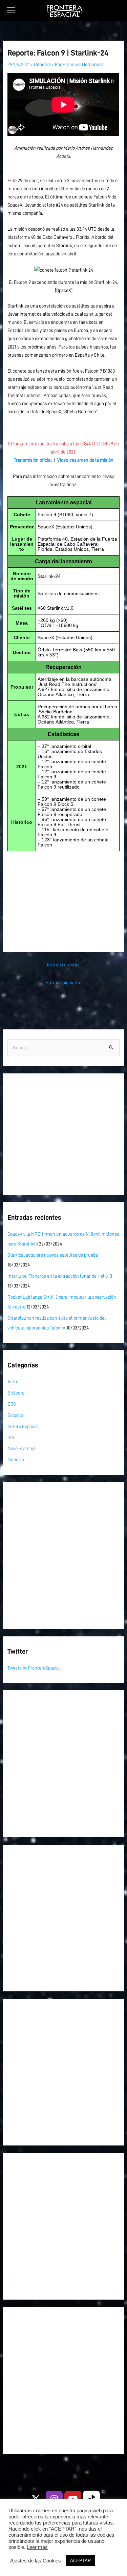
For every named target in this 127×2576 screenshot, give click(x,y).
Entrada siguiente (63, 983)
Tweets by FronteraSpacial (34, 1668)
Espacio (15, 1415)
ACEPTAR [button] (80, 2561)
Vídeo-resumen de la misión (85, 460)
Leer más (37, 2547)
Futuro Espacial (23, 1426)
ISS (11, 1438)
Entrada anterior (63, 965)
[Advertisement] (63, 895)
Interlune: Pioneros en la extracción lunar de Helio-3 (60, 1276)
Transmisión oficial (33, 460)
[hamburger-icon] (11, 11)
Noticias (16, 1460)
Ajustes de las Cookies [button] (36, 2561)
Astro (13, 1382)
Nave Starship (22, 1448)
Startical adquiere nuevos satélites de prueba (53, 1255)
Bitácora (42, 64)
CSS (12, 1404)
